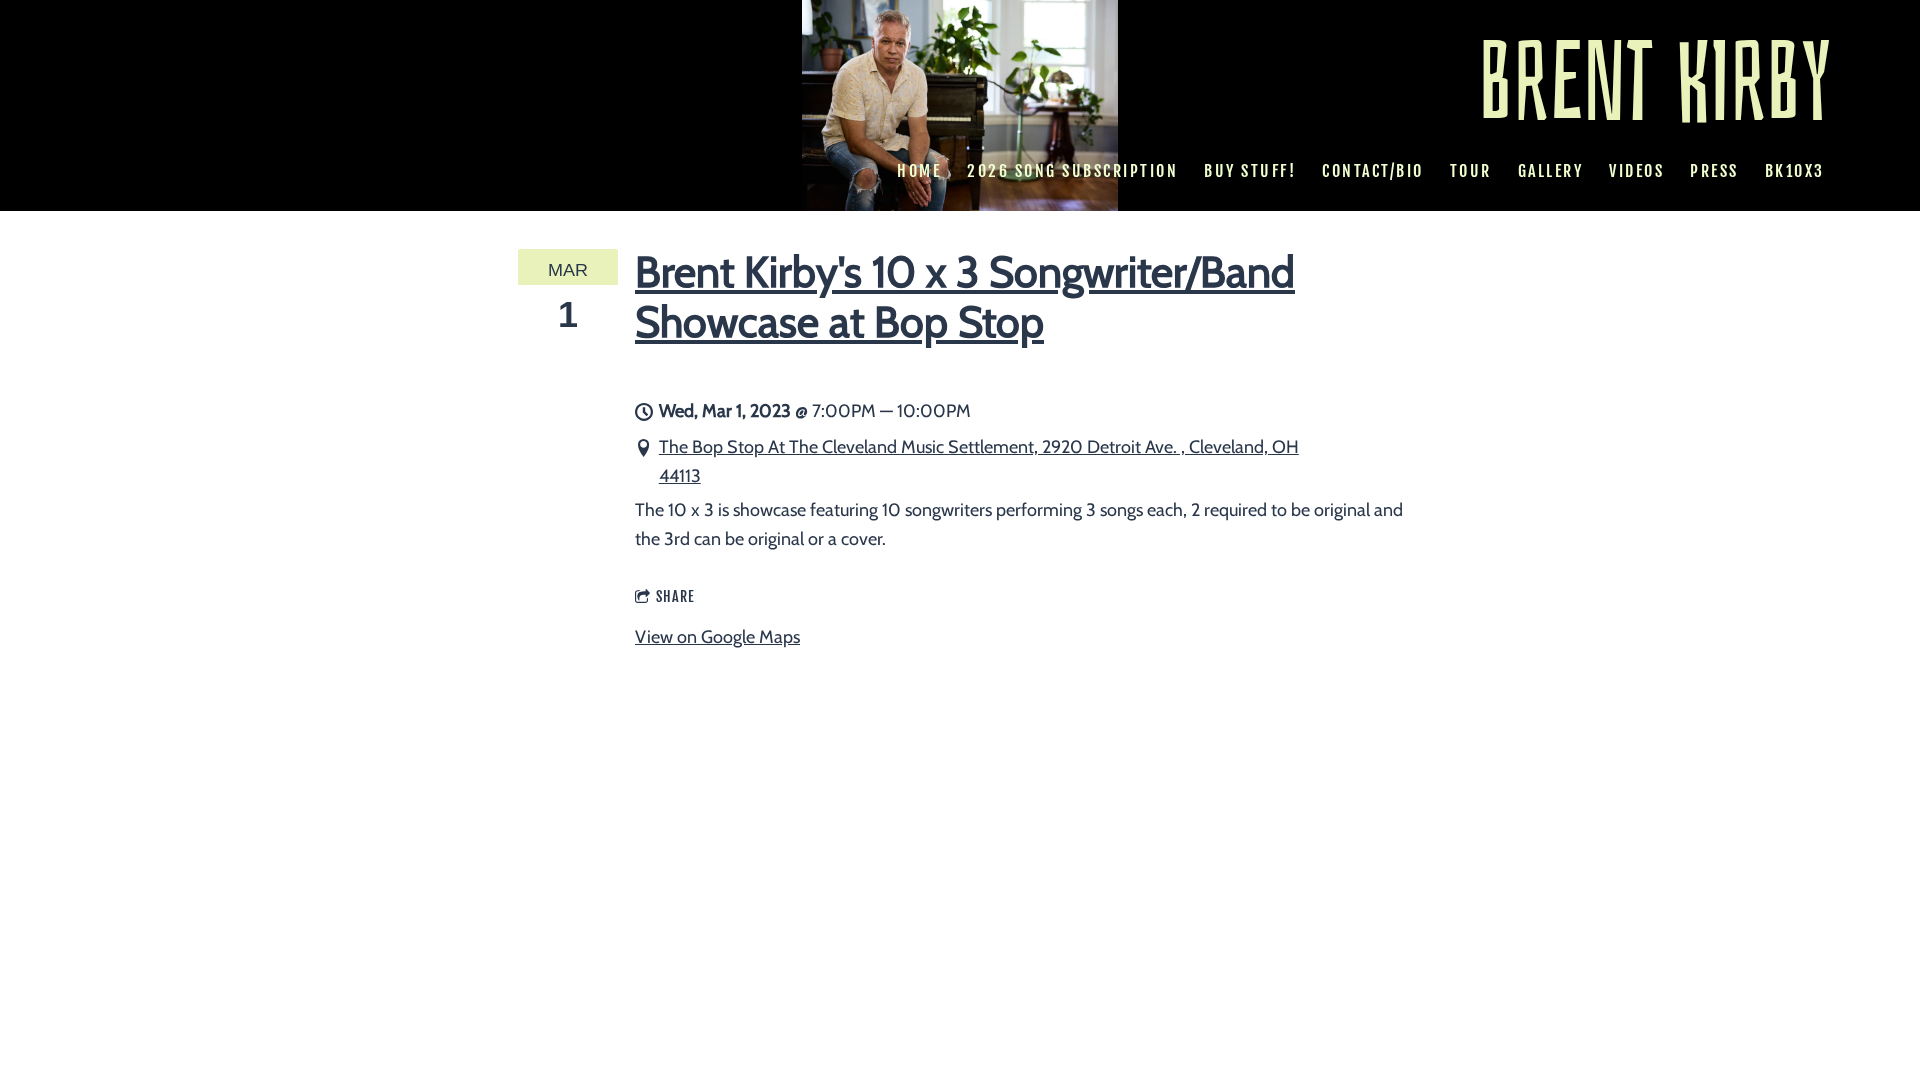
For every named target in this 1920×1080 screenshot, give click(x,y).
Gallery (1550, 171)
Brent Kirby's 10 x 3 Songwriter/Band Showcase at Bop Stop (965, 296)
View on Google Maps (717, 637)
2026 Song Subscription (1072, 171)
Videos (1636, 171)
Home (919, 171)
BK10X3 (1794, 171)
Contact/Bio (1373, 171)
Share (675, 596)
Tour (1470, 171)
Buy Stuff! (1250, 171)
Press (1714, 171)
